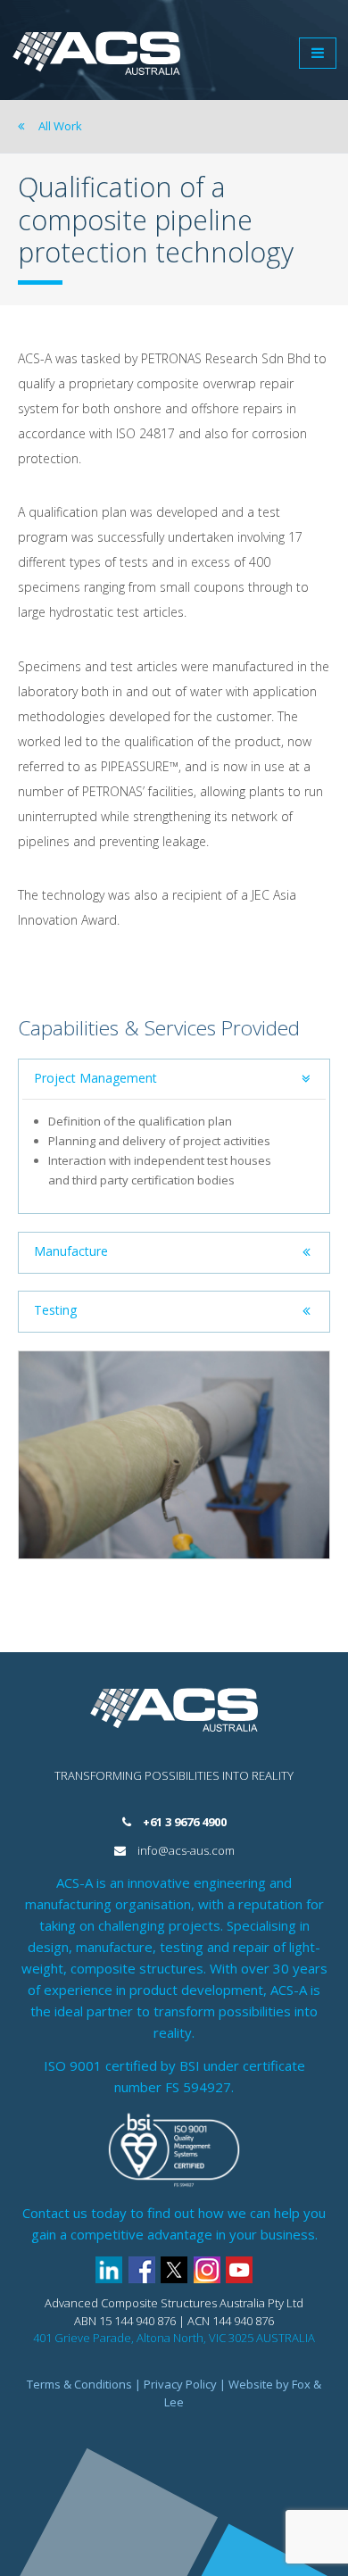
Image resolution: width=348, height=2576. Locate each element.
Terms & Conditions (79, 2384)
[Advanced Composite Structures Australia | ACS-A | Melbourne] (96, 53)
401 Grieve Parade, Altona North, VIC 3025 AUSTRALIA (174, 2338)
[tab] (174, 1080)
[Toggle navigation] (318, 53)
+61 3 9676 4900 (185, 1822)
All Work (59, 126)
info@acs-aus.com (186, 1850)
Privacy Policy (180, 2384)
